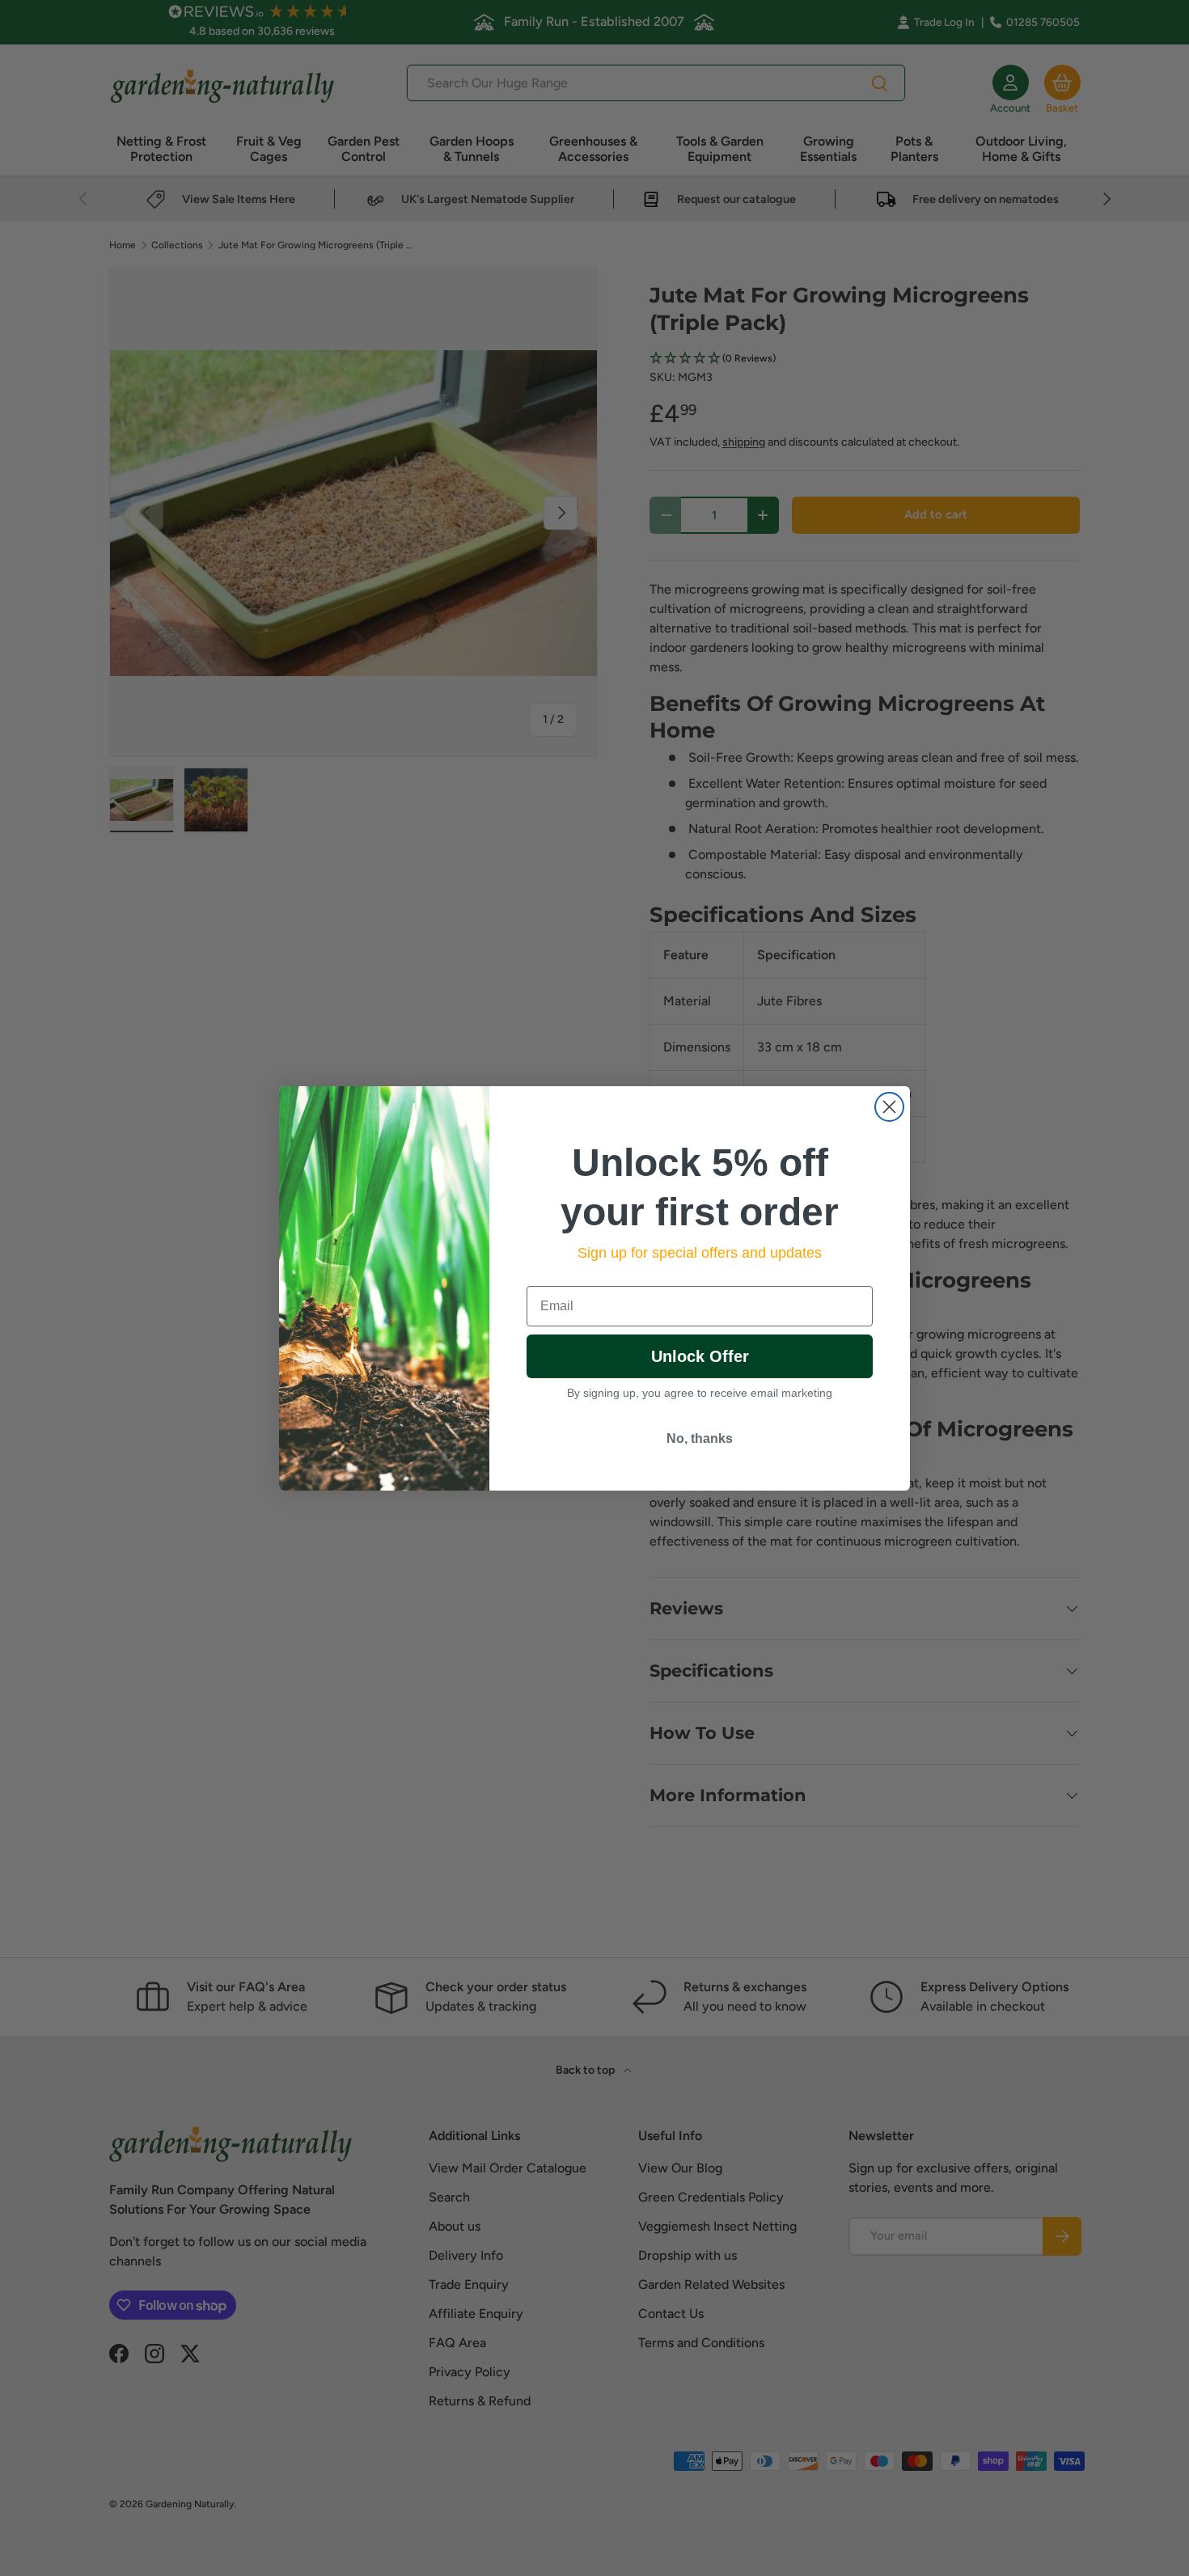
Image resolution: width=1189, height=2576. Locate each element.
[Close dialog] (889, 1107)
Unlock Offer (700, 1356)
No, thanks (700, 1438)
